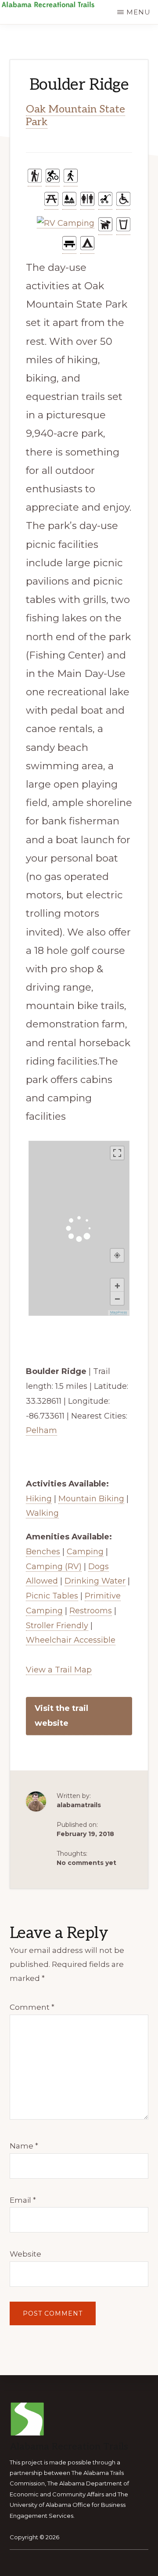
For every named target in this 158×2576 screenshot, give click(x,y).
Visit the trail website (61, 1716)
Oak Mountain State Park (75, 116)
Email (23, 2200)
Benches (43, 1552)
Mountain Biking (91, 1499)
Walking (42, 1513)
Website (25, 2254)
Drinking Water (95, 1581)
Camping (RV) (54, 1567)
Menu (138, 12)
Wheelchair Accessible (71, 1640)
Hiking (39, 1499)
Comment (32, 2007)
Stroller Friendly (57, 1626)
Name (24, 2146)
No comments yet (86, 1863)
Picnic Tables (52, 1596)
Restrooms (91, 1611)
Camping (85, 1552)
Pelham (41, 1430)
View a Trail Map (59, 1670)
